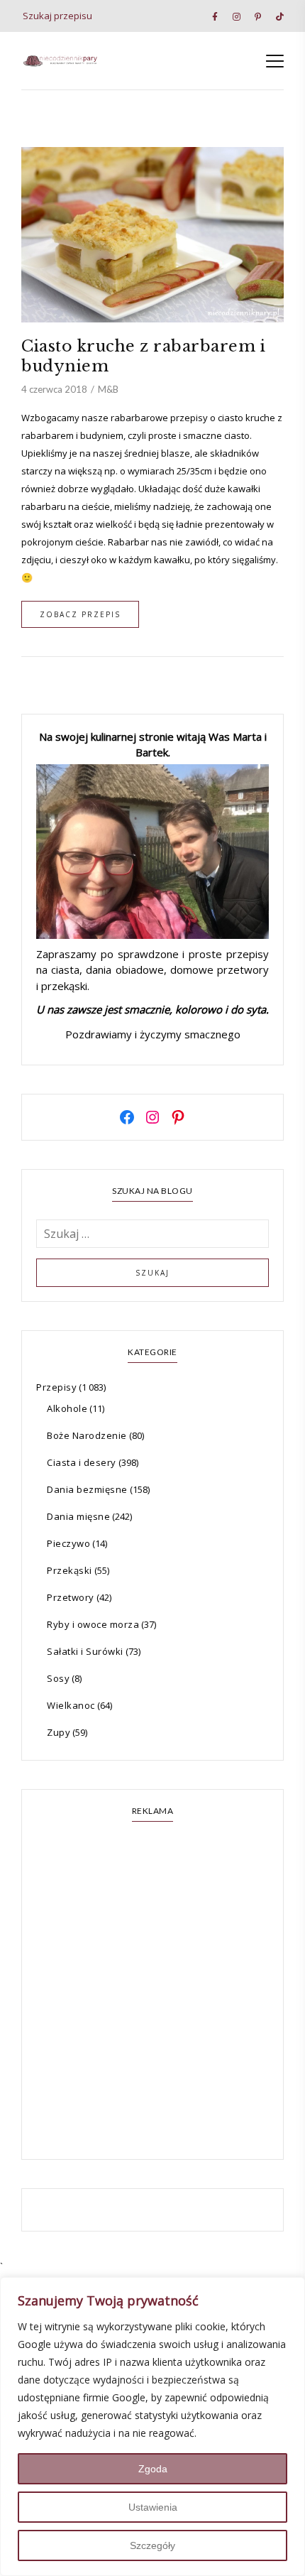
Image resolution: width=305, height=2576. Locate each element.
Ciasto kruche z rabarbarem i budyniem (143, 356)
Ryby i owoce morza (93, 1624)
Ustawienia (153, 2507)
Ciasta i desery (82, 1462)
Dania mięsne (78, 1516)
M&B (108, 389)
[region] (152, 2426)
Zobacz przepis (80, 614)
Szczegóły (152, 2545)
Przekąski (70, 1570)
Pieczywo (68, 1543)
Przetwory (71, 1597)
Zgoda (153, 2469)
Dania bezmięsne (87, 1489)
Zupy (59, 1732)
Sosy (58, 1678)
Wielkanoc (71, 1705)
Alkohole (67, 1408)
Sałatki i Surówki (85, 1651)
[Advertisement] (152, 1992)
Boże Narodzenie (87, 1435)
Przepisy (56, 1387)
